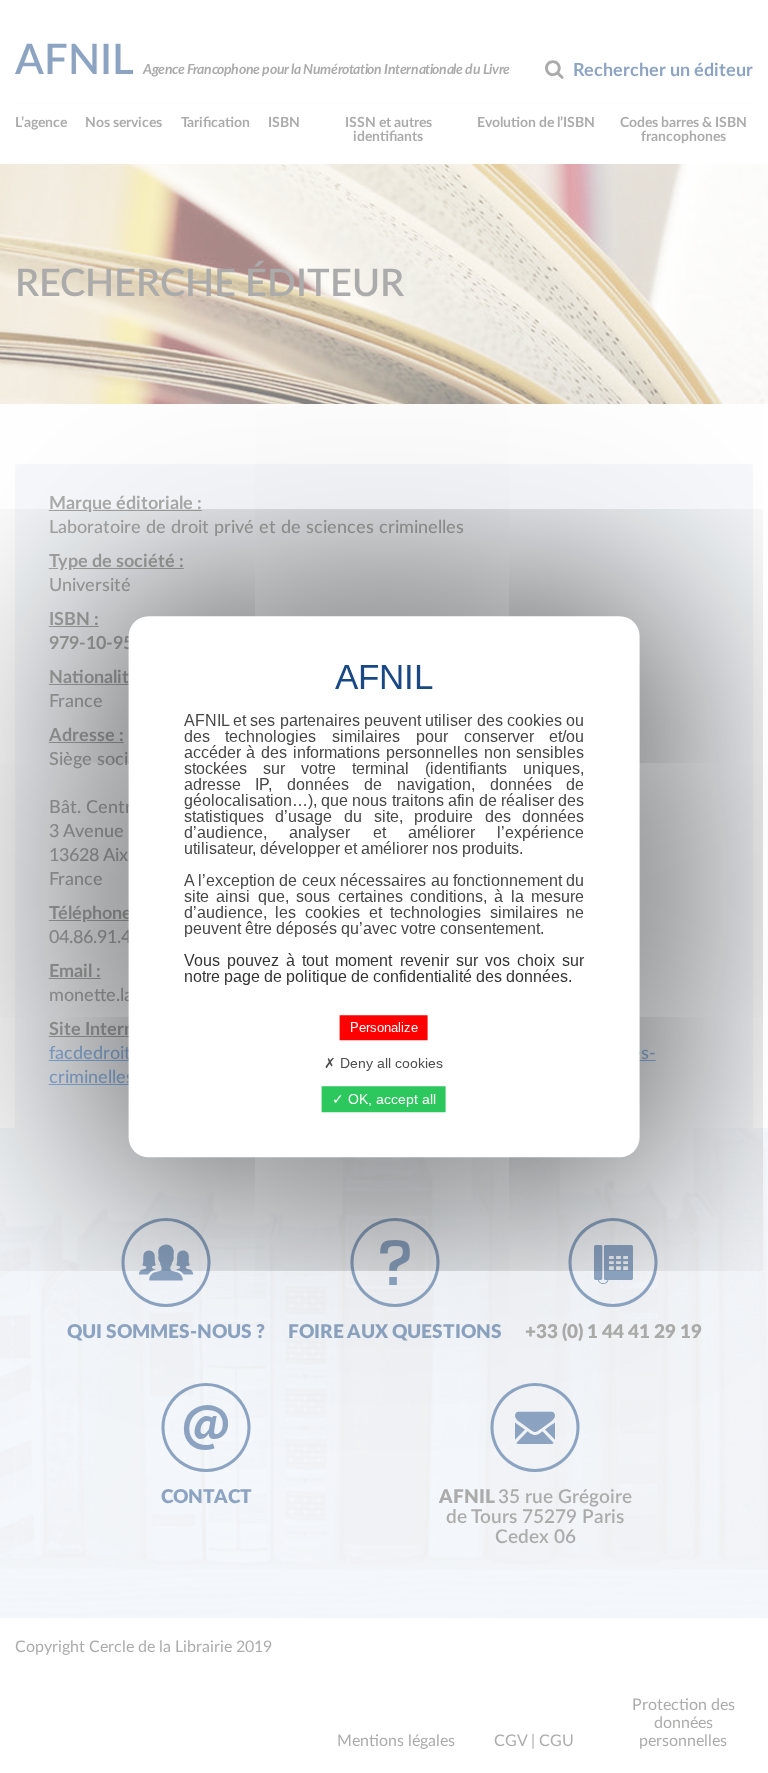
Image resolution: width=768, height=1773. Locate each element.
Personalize (384, 1027)
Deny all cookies (389, 1063)
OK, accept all (390, 1099)
